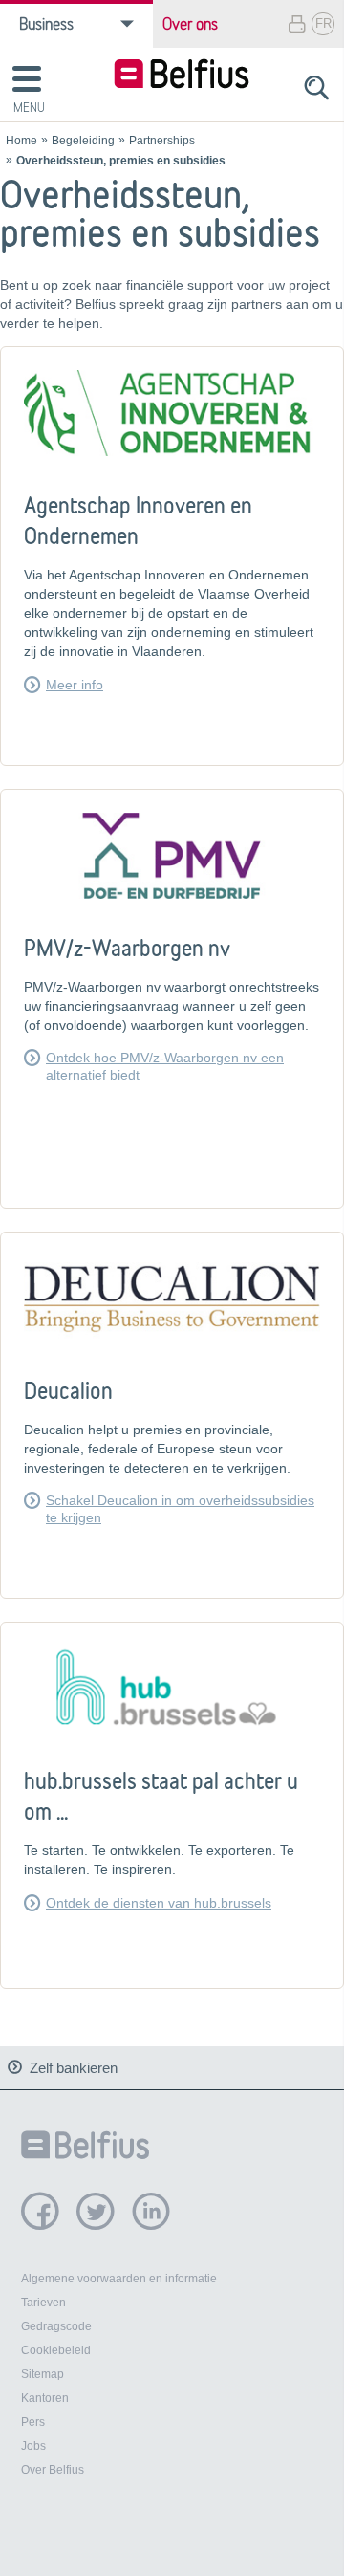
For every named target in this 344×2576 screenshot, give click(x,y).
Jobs (33, 2446)
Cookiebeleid (56, 2350)
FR (323, 23)
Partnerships (162, 141)
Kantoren (45, 2398)
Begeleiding (83, 141)
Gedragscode (56, 2326)
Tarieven (43, 2303)
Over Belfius (53, 2470)
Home (21, 141)
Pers (33, 2422)
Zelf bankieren (74, 2068)
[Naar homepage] (182, 76)
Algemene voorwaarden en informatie (119, 2279)
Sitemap (43, 2374)
